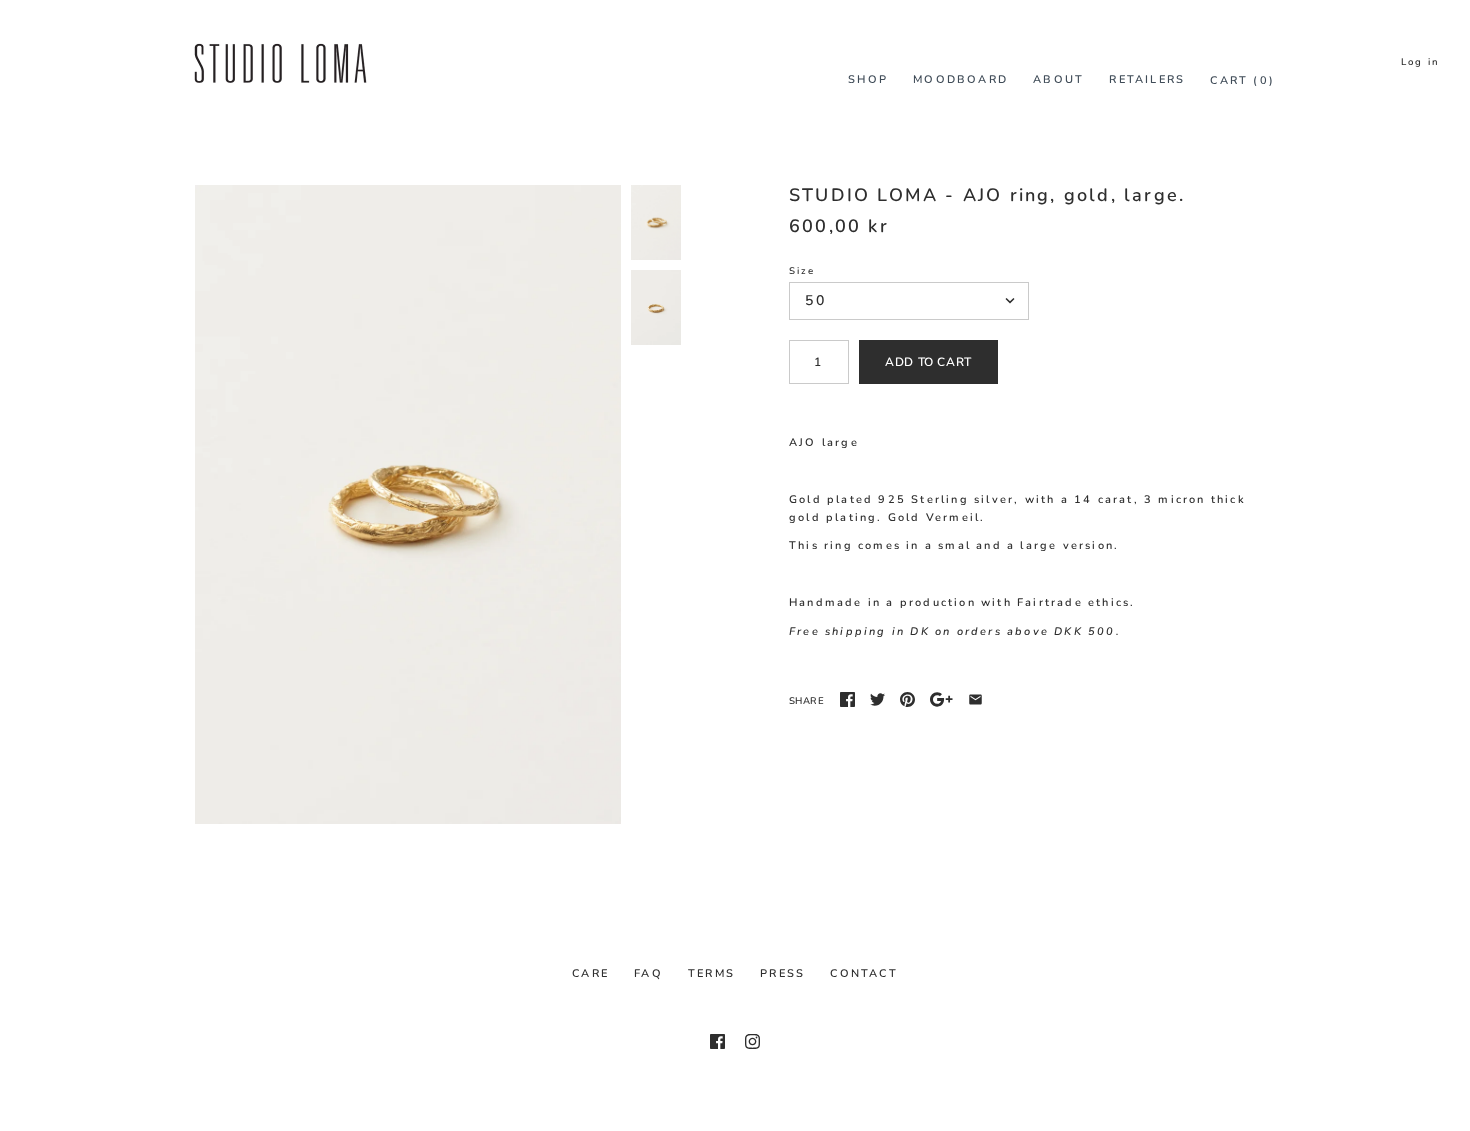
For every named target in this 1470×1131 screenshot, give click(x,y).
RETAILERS (1147, 79)
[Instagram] (752, 1041)
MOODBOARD (960, 79)
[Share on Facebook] (847, 699)
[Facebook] (717, 1041)
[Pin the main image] (907, 699)
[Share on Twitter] (877, 699)
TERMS (711, 973)
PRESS (782, 973)
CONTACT (863, 973)
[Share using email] (975, 699)
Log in (1420, 61)
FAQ (648, 973)
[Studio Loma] (280, 38)
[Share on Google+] (941, 699)
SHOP (868, 79)
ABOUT (1058, 79)
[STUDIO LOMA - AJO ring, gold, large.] (408, 504)
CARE (590, 973)
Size (802, 270)
